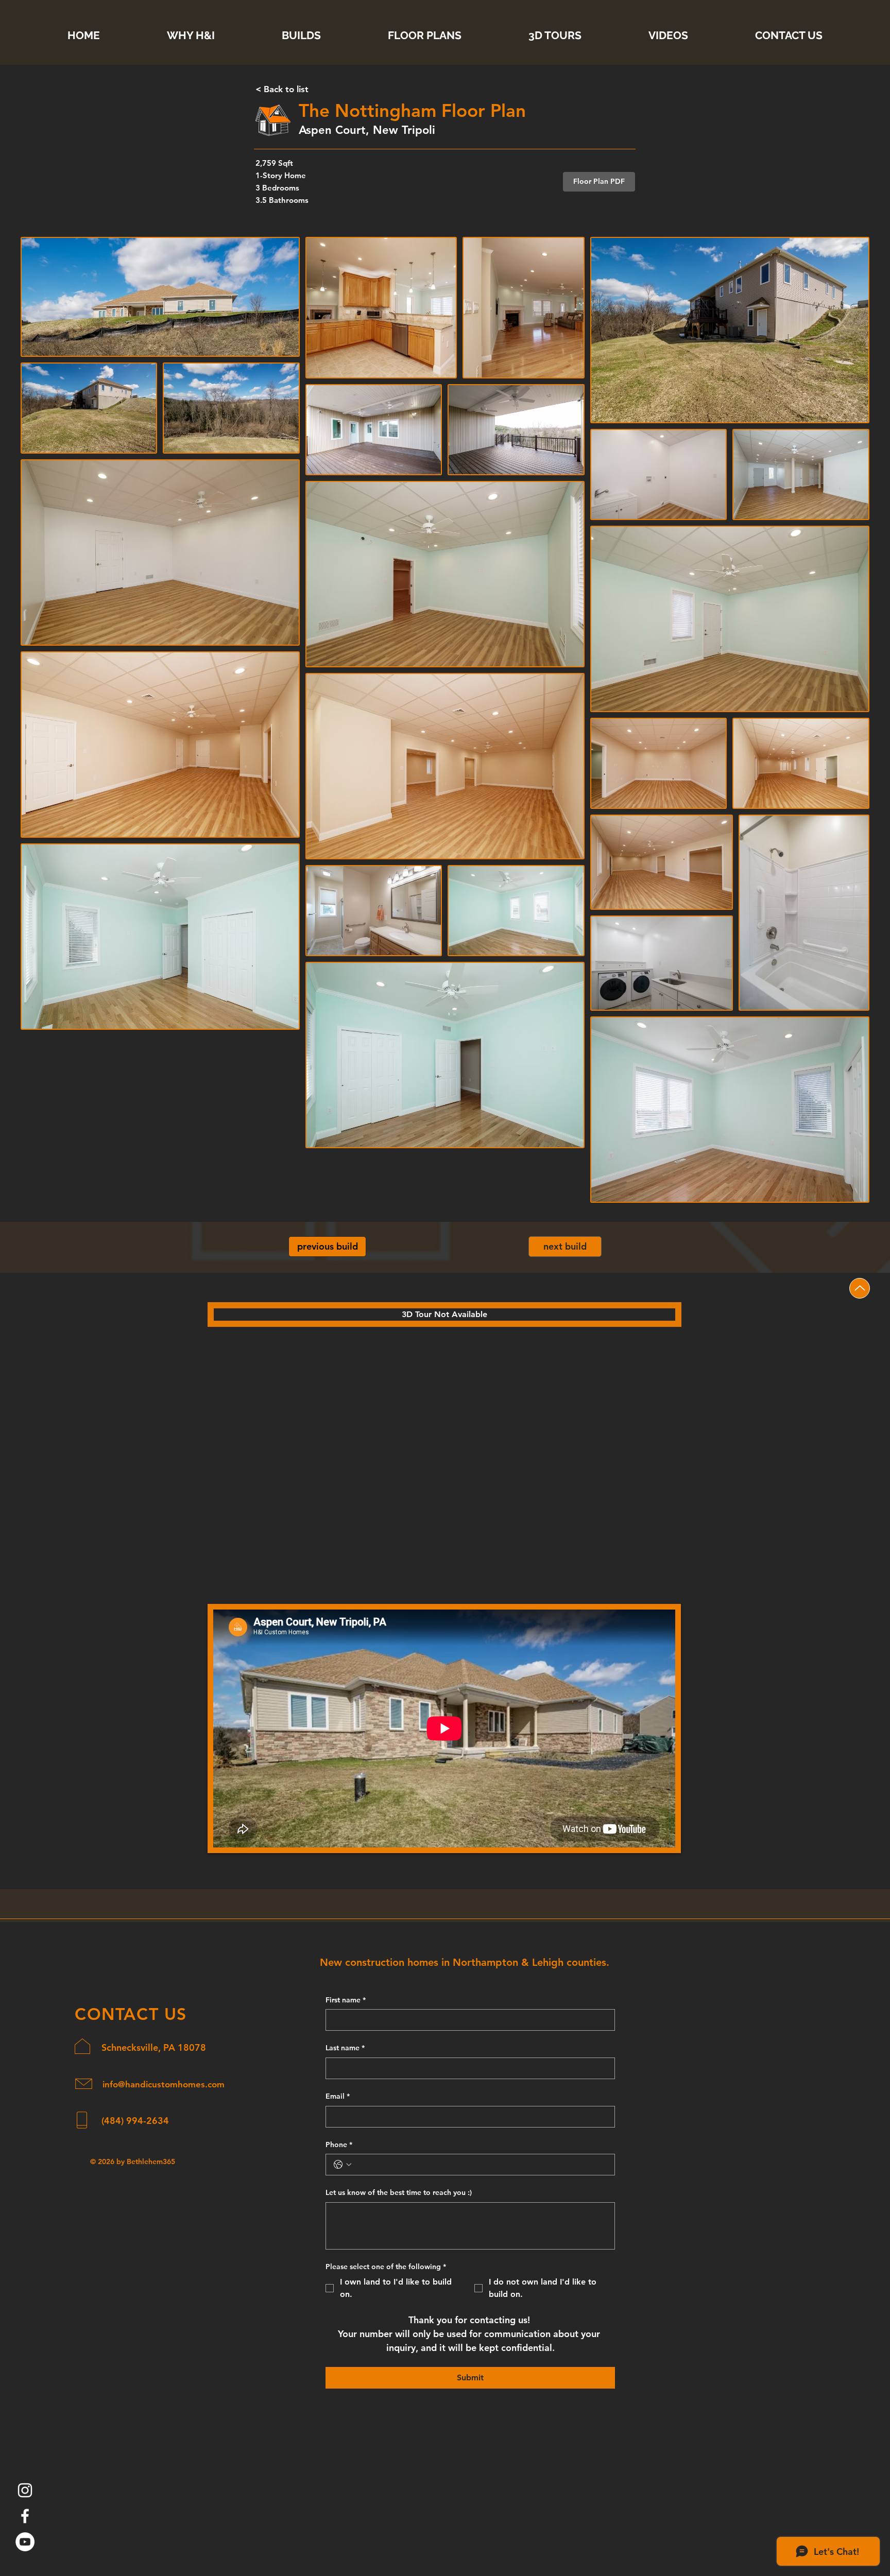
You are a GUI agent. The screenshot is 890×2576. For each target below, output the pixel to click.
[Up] (860, 1288)
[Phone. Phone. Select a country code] (343, 2165)
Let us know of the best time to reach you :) (399, 2192)
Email (338, 2096)
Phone (339, 2145)
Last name (345, 2048)
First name (346, 2000)
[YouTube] (25, 2542)
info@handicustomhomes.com (164, 2084)
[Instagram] (25, 2490)
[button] (599, 182)
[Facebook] (25, 2516)
